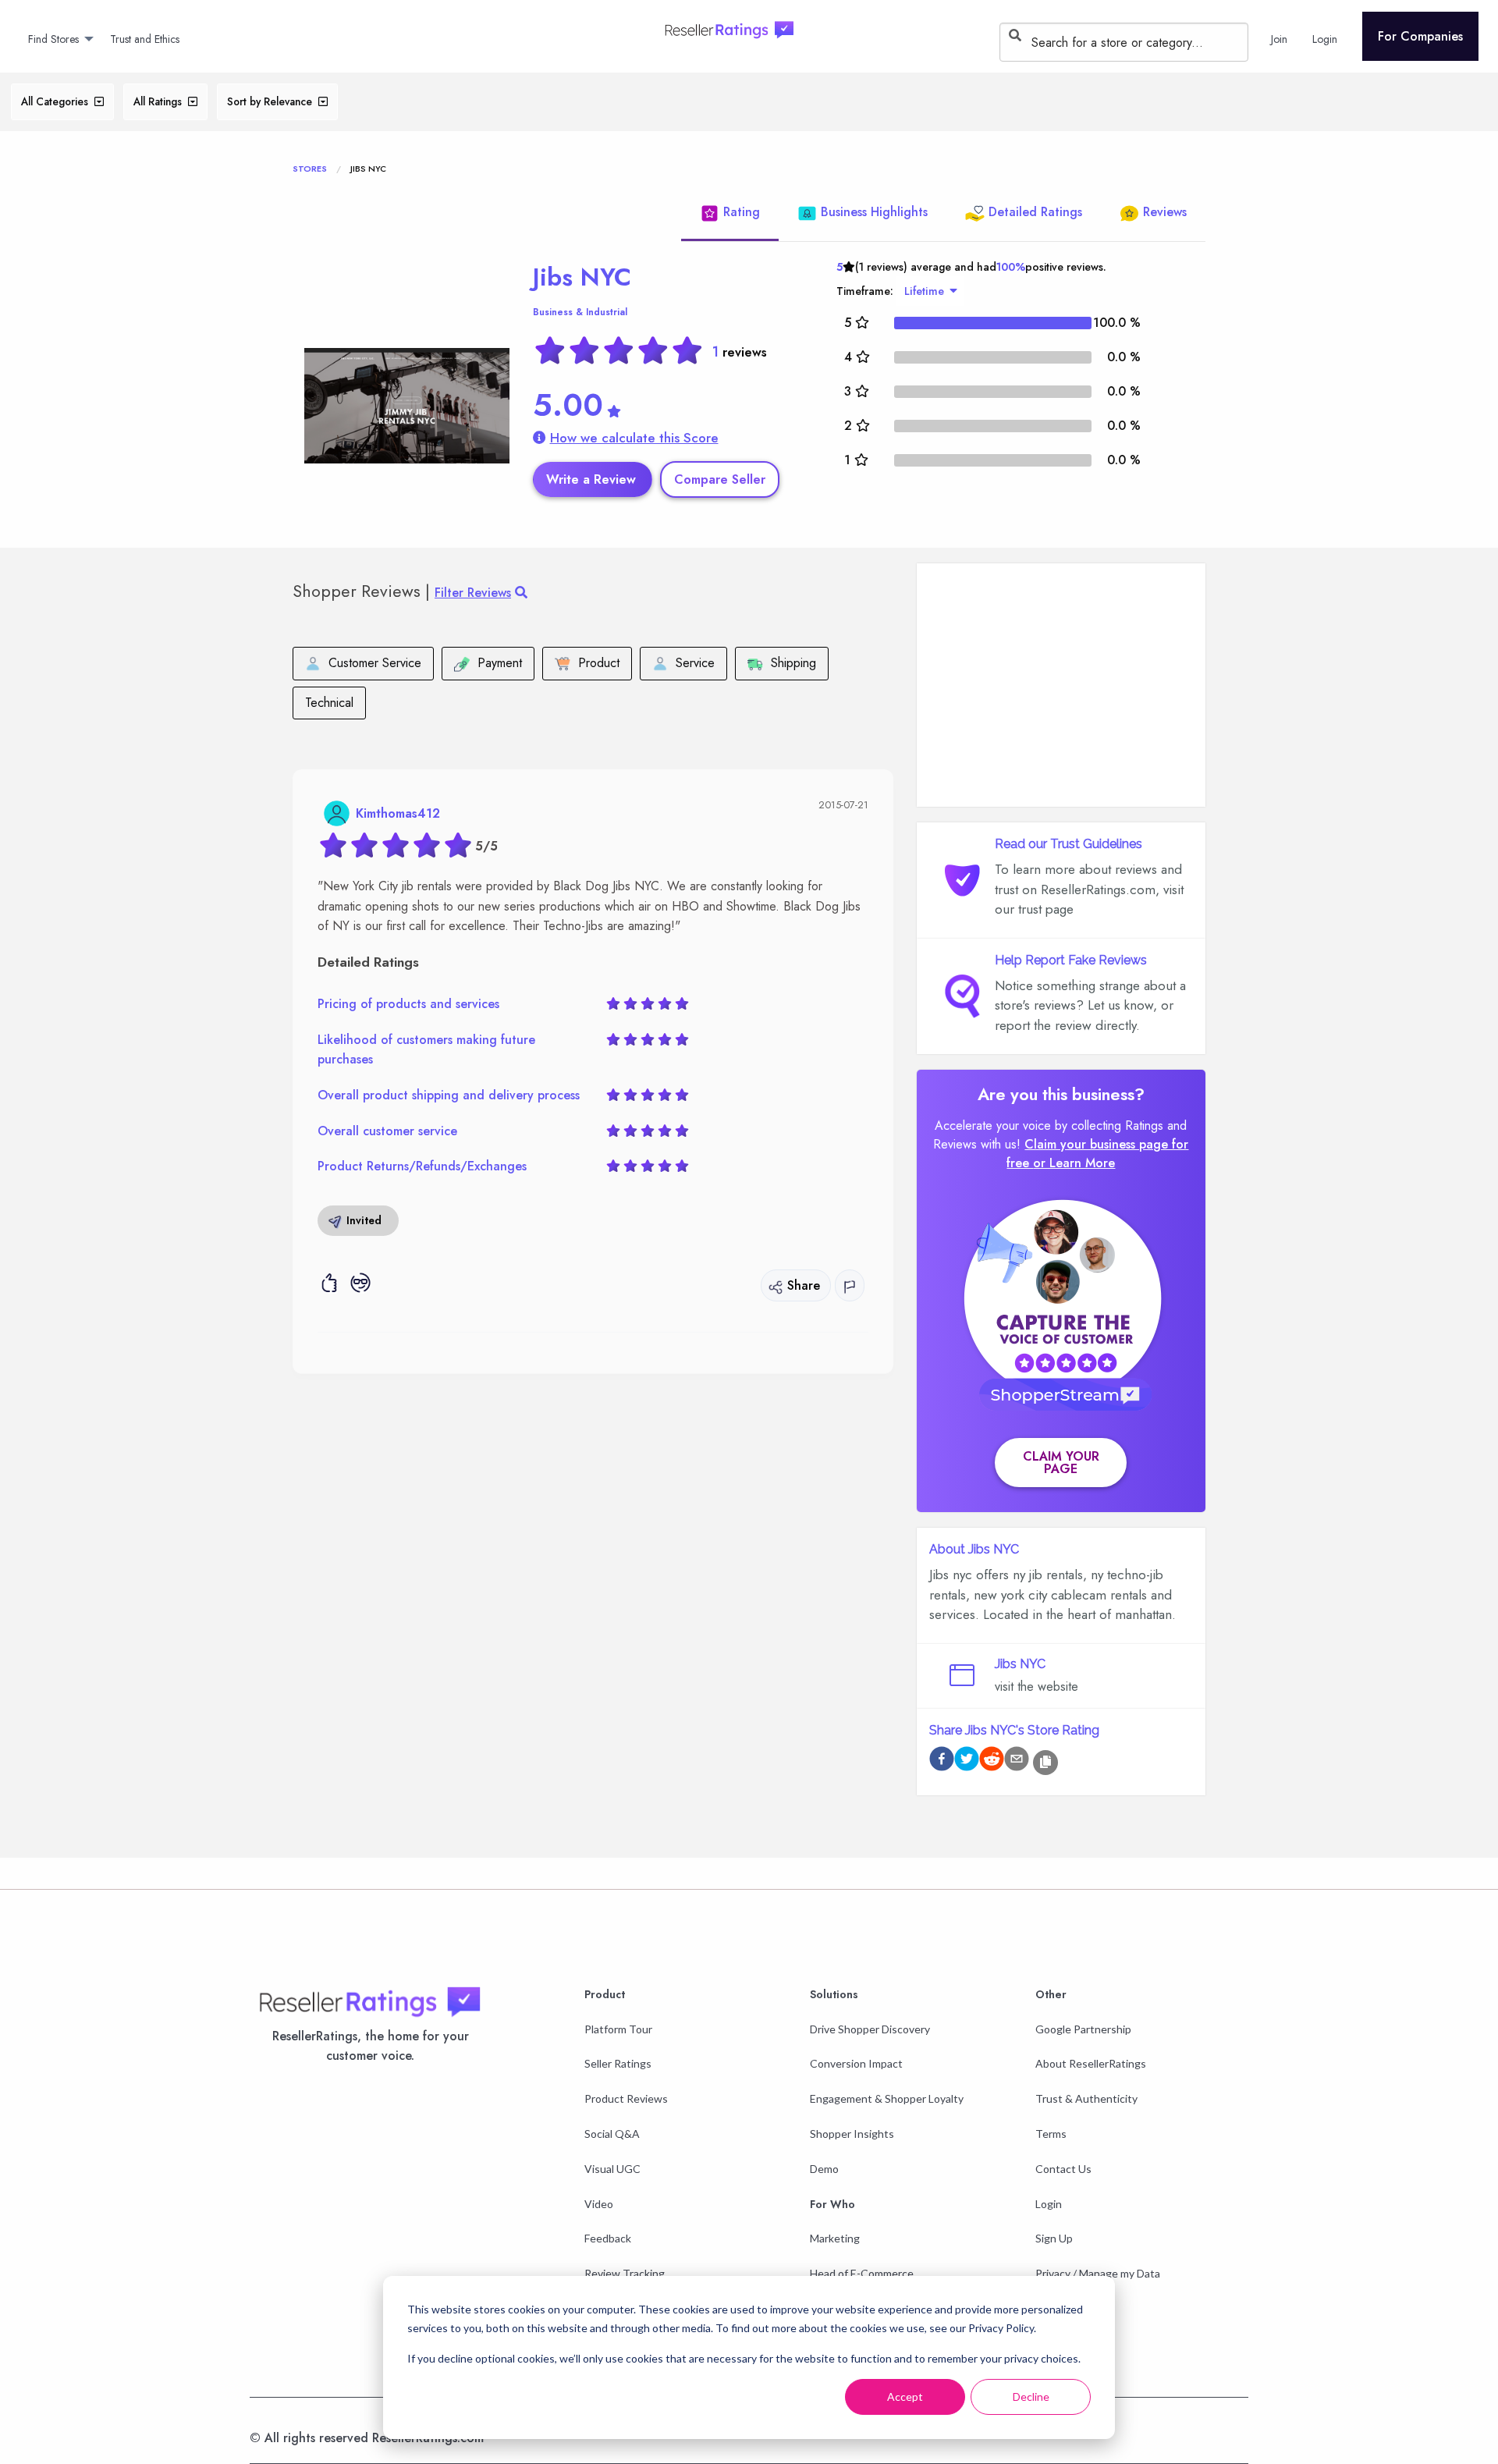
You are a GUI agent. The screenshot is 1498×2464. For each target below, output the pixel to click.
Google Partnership (1083, 2029)
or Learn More (1074, 1163)
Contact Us (1063, 2169)
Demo (824, 2169)
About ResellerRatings (1091, 2063)
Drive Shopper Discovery (870, 2029)
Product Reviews (626, 2098)
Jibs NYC (582, 277)
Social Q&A (612, 2134)
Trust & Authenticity (1086, 2098)
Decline (1031, 2397)
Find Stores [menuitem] (53, 39)
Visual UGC (612, 2169)
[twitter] (967, 1761)
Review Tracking (625, 2273)
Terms (1051, 2134)
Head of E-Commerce (862, 2273)
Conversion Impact (856, 2063)
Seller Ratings (618, 2063)
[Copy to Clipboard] (1045, 1763)
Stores (310, 169)
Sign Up (1054, 2238)
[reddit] (992, 1761)
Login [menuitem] (1325, 39)
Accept (905, 2397)
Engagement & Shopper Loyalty (887, 2098)
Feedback (608, 2238)
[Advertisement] (1061, 685)
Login (1049, 2204)
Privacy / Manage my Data (1098, 2273)
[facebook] (942, 1761)
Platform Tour (618, 2029)
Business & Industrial (580, 312)
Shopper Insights (852, 2134)
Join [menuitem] (1279, 39)
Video (599, 2204)
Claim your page (1061, 1463)
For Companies (1420, 36)
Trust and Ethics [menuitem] (145, 39)
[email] (1017, 1761)
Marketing (835, 2238)
